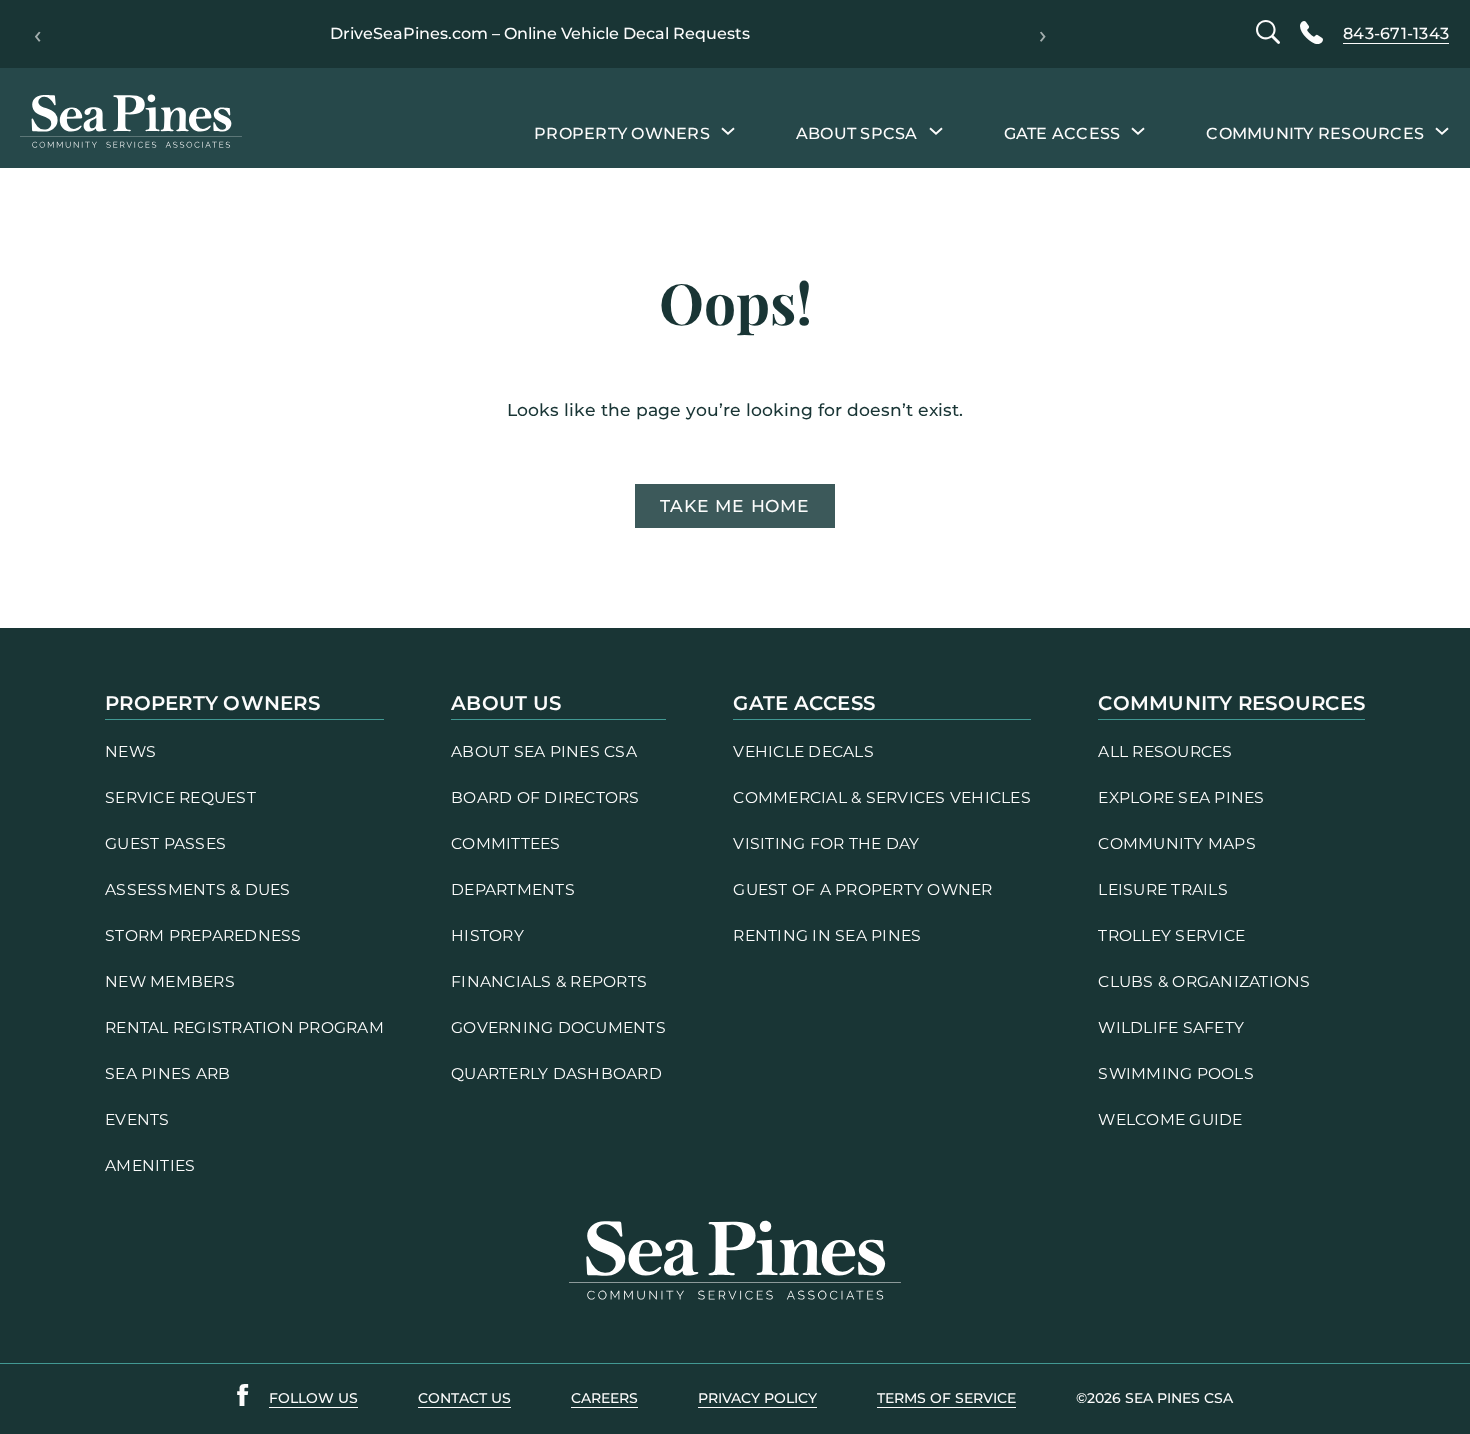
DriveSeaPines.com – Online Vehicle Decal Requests (540, 33)
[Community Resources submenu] (1442, 130)
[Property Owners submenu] (728, 130)
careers (604, 1398)
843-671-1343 (1396, 33)
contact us (464, 1398)
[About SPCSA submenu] (936, 130)
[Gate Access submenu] (1138, 130)
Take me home (734, 505)
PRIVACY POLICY (757, 1398)
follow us (313, 1398)
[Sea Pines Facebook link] (243, 1399)
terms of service (946, 1398)
